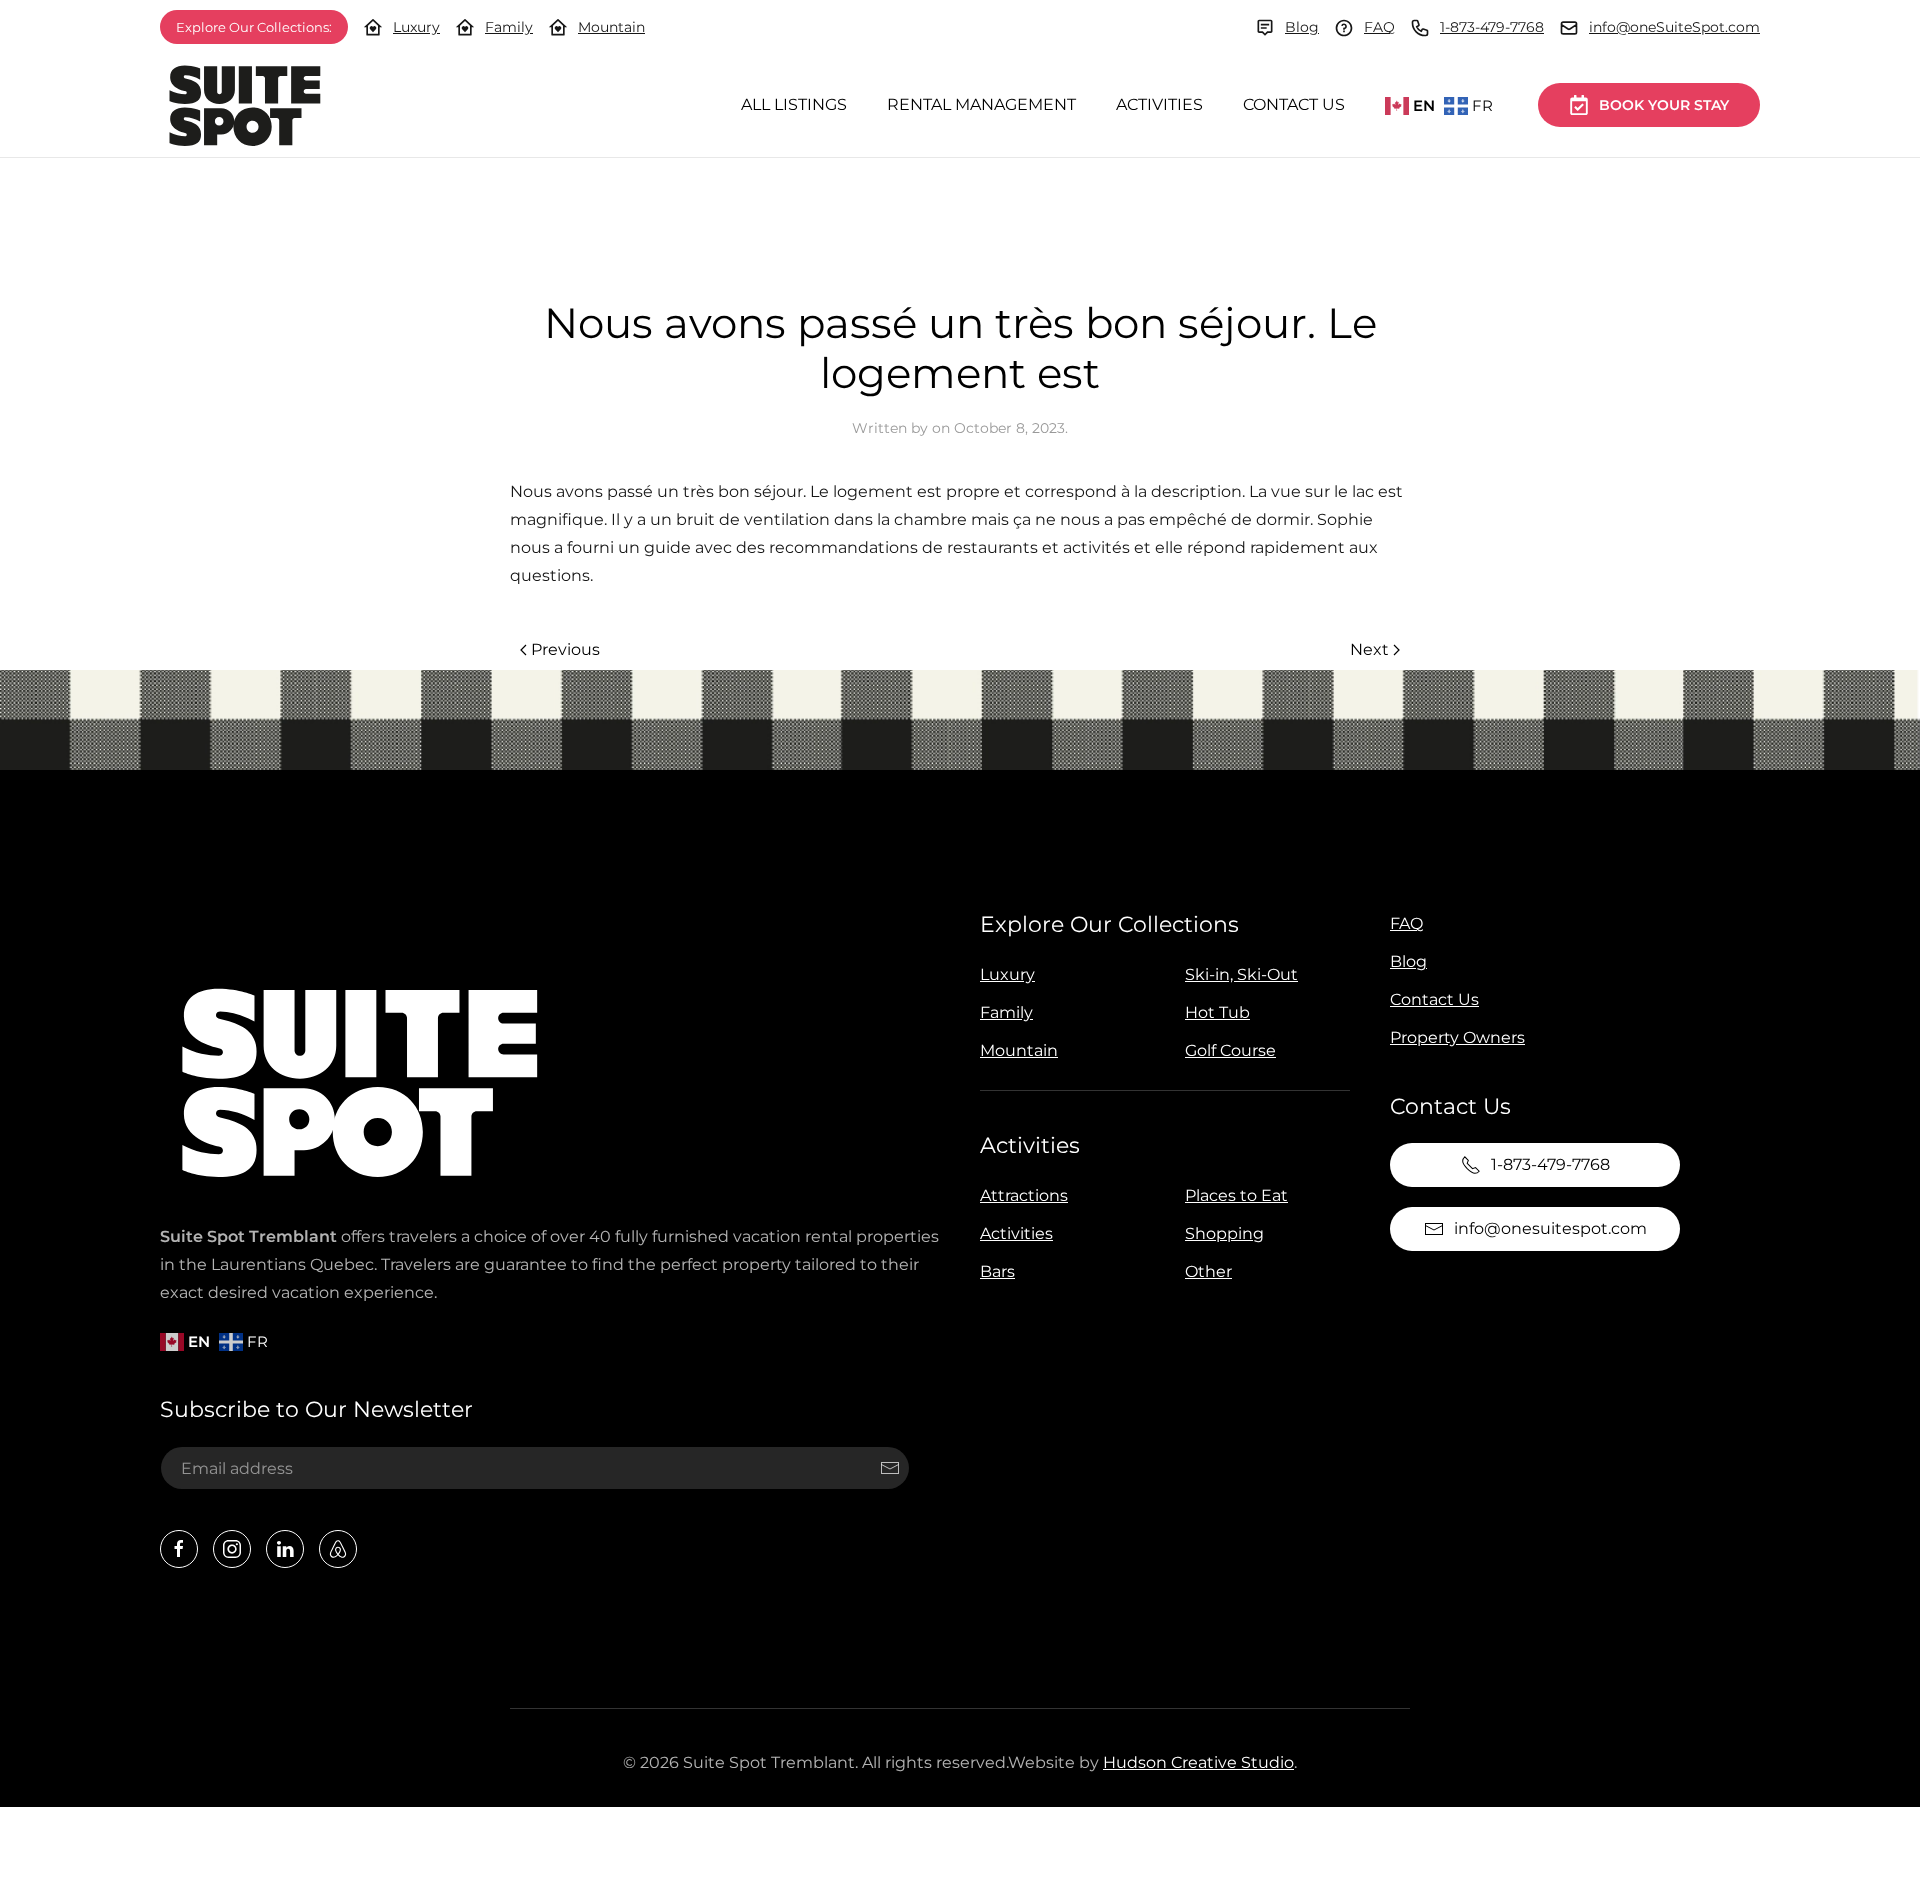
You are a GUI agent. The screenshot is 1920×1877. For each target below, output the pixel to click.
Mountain (611, 27)
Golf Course (1230, 1050)
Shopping (1224, 1233)
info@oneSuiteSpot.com (1674, 27)
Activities (1159, 104)
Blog (1302, 27)
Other (1208, 1271)
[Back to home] (245, 105)
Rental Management (981, 104)
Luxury (416, 27)
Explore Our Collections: (254, 27)
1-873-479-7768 (1492, 27)
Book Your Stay (1664, 105)
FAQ (1379, 27)
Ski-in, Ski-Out (1241, 974)
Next (1369, 649)
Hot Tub (1217, 1012)
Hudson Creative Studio (1198, 1762)
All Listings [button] (794, 104)
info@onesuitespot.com (1550, 1228)
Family (509, 27)
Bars (997, 1271)
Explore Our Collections (1109, 924)
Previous (565, 649)
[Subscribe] (890, 1468)
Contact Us (1294, 104)
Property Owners (1457, 1037)
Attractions (1024, 1195)
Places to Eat (1236, 1195)
